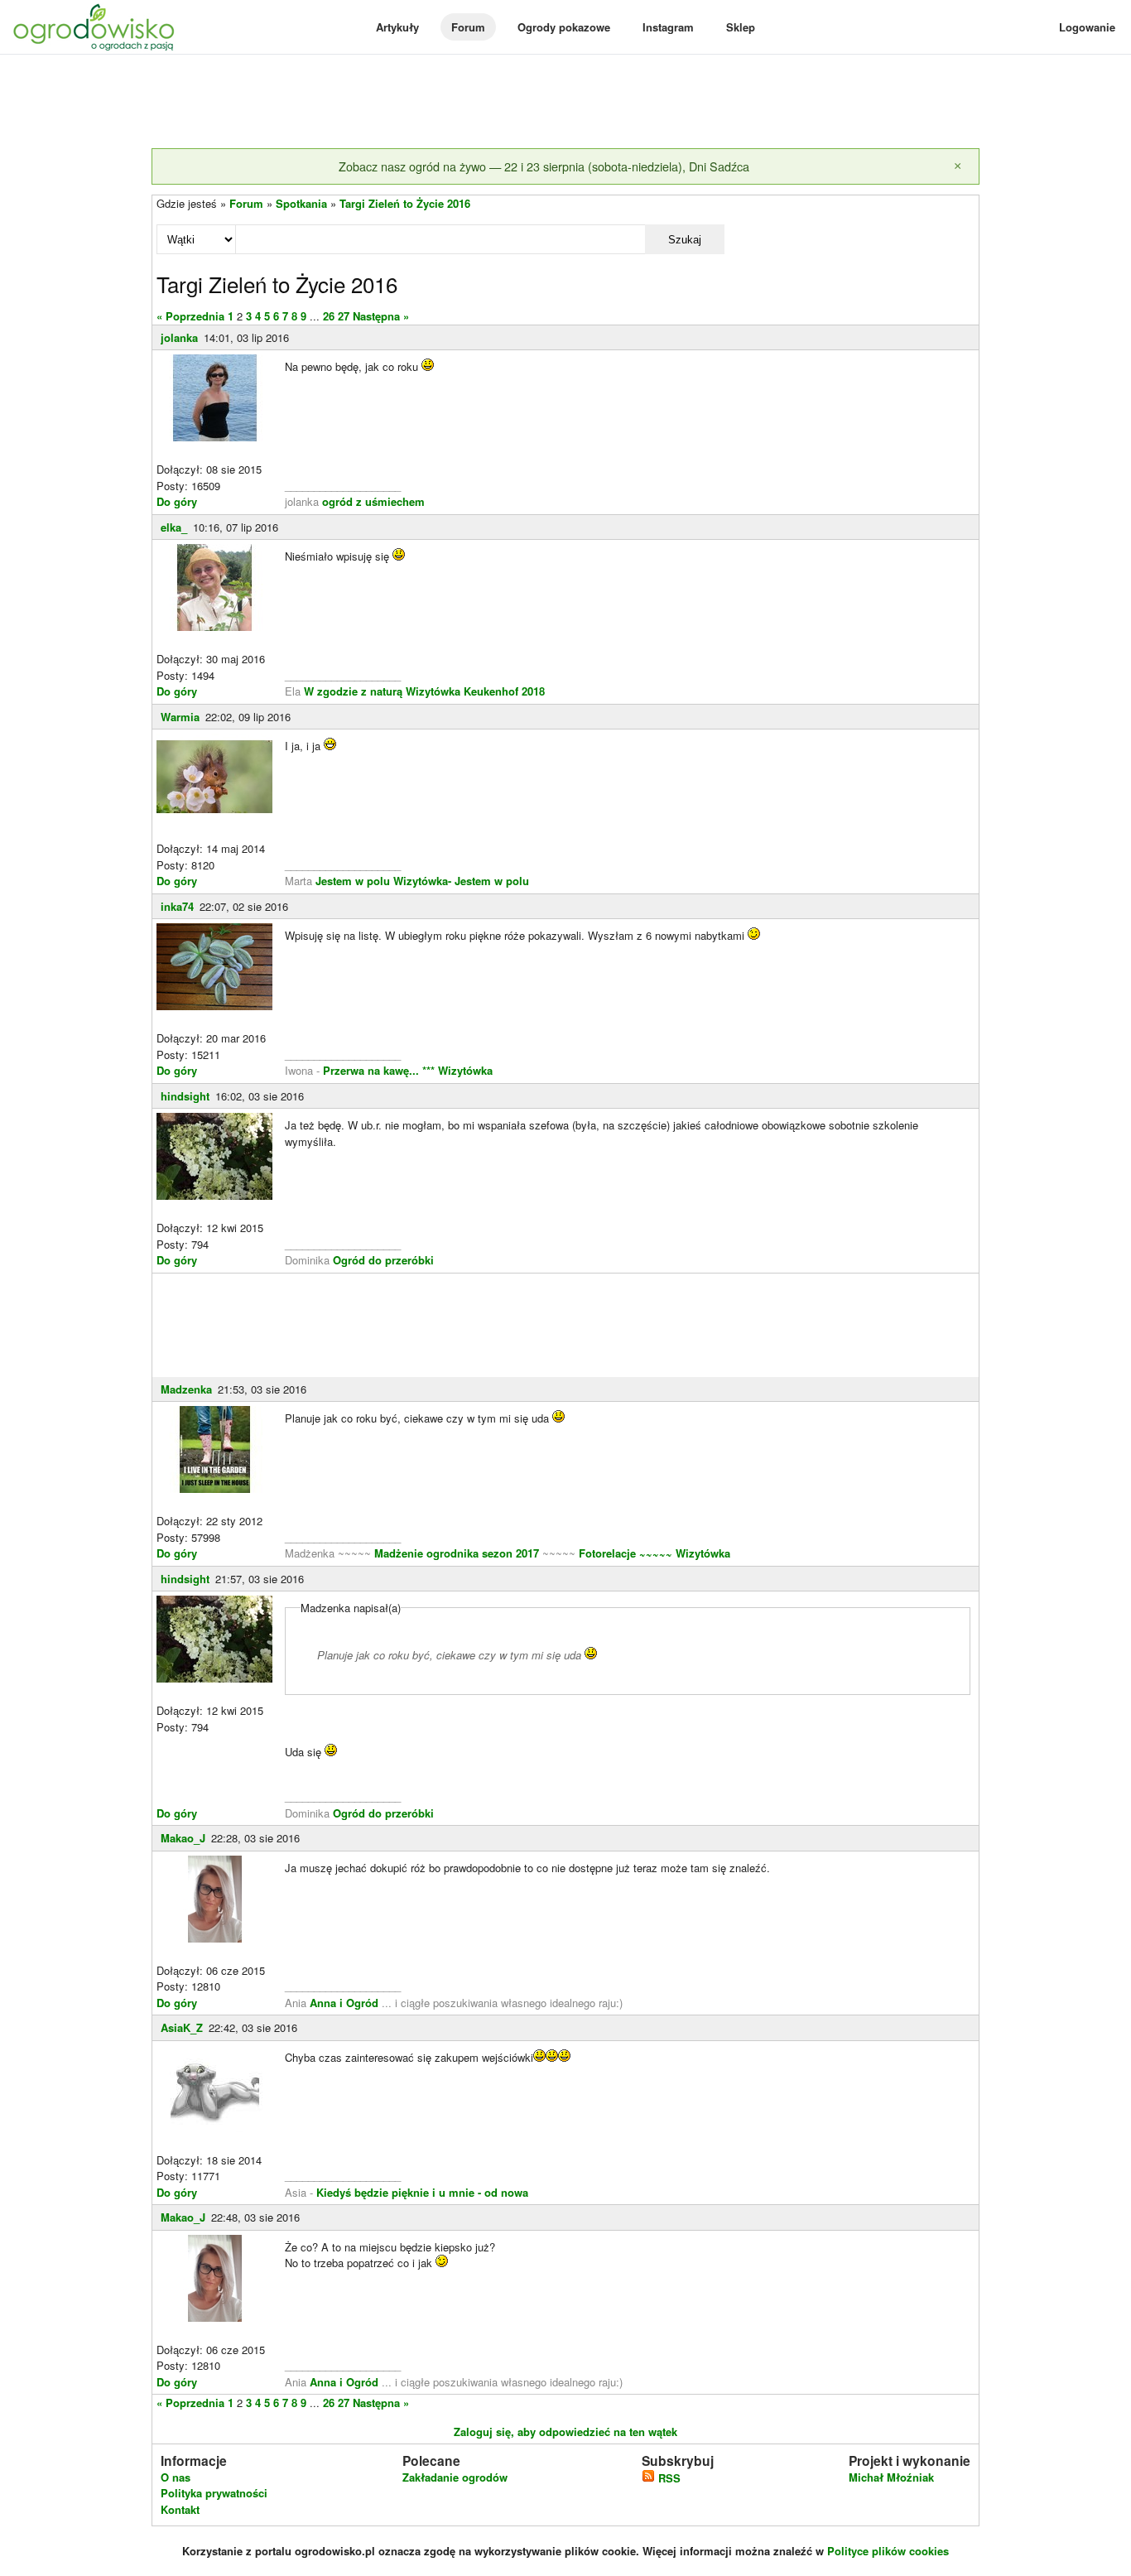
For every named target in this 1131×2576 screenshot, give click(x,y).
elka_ (174, 527)
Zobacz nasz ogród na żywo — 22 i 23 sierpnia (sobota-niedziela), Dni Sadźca (544, 166)
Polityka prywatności (214, 2493)
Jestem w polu (353, 881)
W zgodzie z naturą (353, 691)
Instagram (668, 27)
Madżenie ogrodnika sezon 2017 (458, 1553)
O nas (176, 2477)
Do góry (177, 501)
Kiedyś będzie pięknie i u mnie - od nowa (422, 2192)
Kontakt (180, 2509)
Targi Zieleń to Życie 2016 (405, 203)
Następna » (381, 316)
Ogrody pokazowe (564, 27)
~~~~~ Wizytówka (685, 1553)
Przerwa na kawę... (371, 1070)
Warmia (180, 717)
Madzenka (186, 1389)
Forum (468, 27)
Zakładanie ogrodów (455, 2477)
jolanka (179, 337)
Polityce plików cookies (888, 2551)
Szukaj (685, 240)
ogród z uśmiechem (373, 501)
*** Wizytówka (457, 1070)
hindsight (185, 1096)
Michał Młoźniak (891, 2477)
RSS (668, 2478)
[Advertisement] (565, 103)
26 (329, 316)
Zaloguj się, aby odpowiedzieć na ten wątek (565, 2432)
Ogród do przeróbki (383, 1260)
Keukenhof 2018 (504, 691)
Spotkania (301, 203)
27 (344, 316)
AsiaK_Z (182, 2027)
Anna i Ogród (344, 2003)
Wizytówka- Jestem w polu (461, 881)
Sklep (741, 27)
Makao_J (183, 1838)
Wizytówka (433, 691)
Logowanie (1087, 27)
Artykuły (397, 27)
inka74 (177, 906)
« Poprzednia (190, 316)
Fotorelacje (609, 1553)
